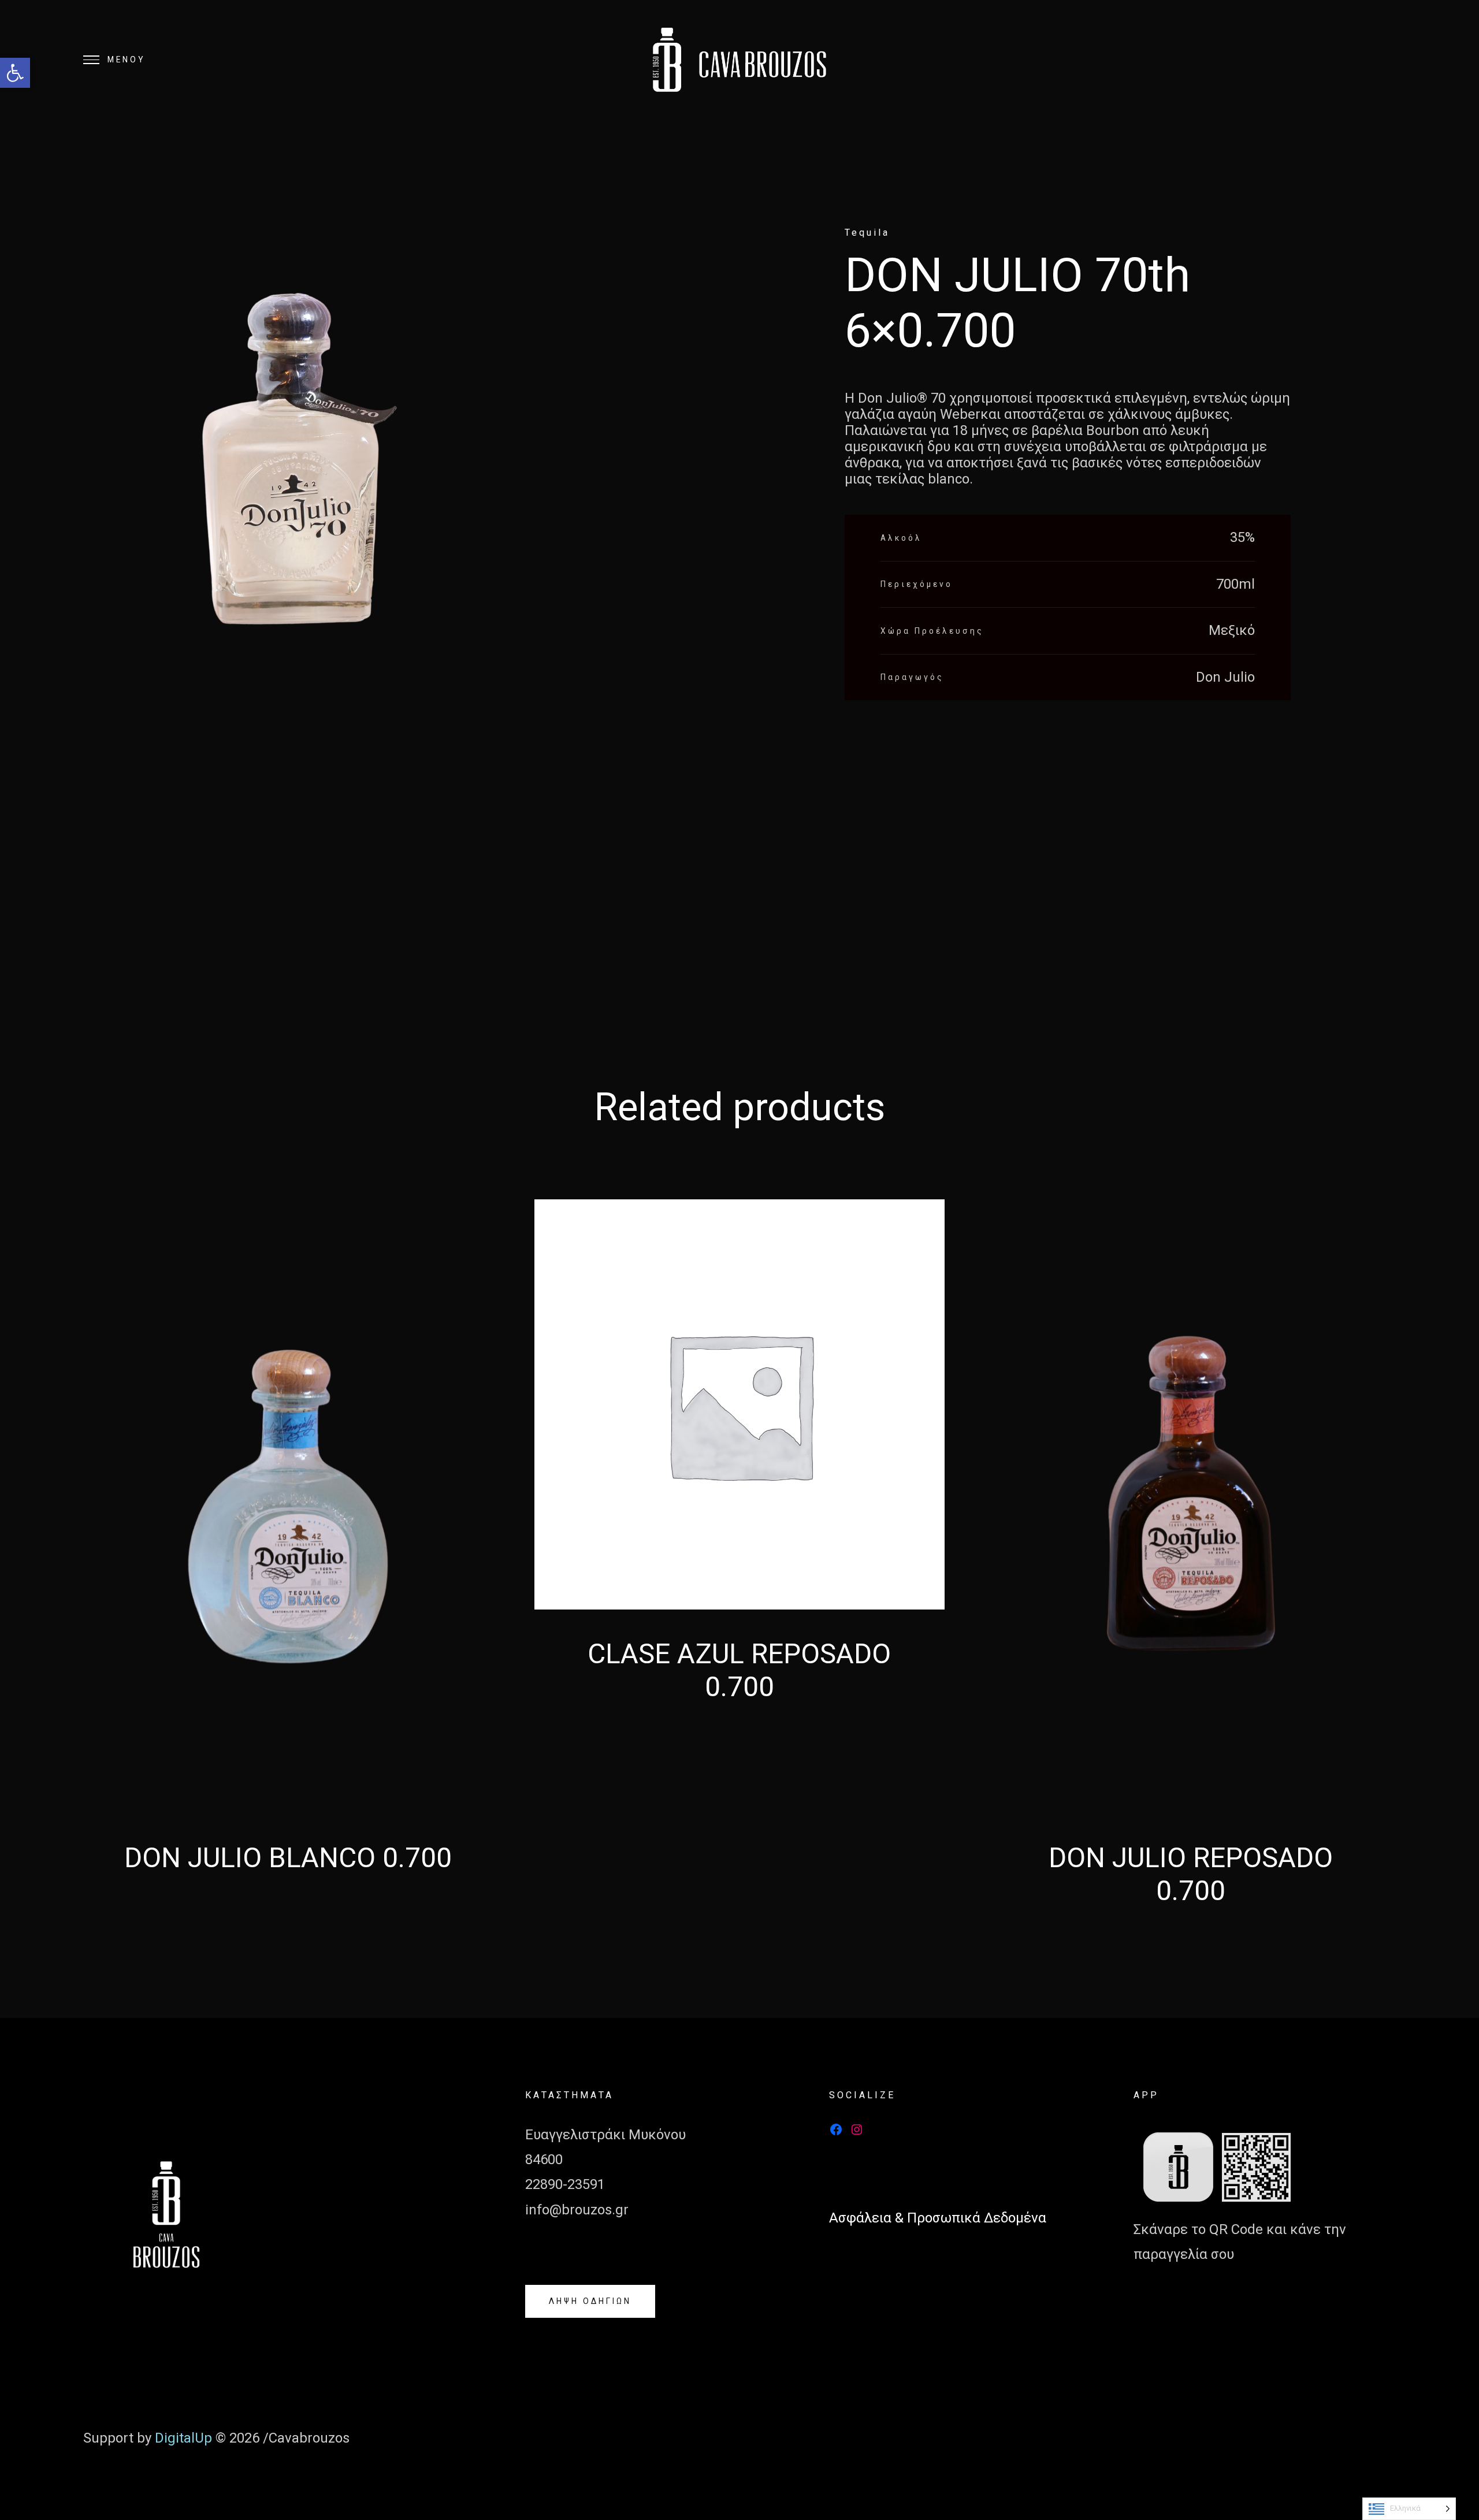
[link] (15, 73)
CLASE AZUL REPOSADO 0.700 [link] (739, 1670)
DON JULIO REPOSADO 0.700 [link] (1191, 1874)
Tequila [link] (867, 233)
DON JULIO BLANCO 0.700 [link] (288, 1858)
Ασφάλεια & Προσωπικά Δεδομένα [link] (938, 2218)
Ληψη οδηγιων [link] (590, 2301)
